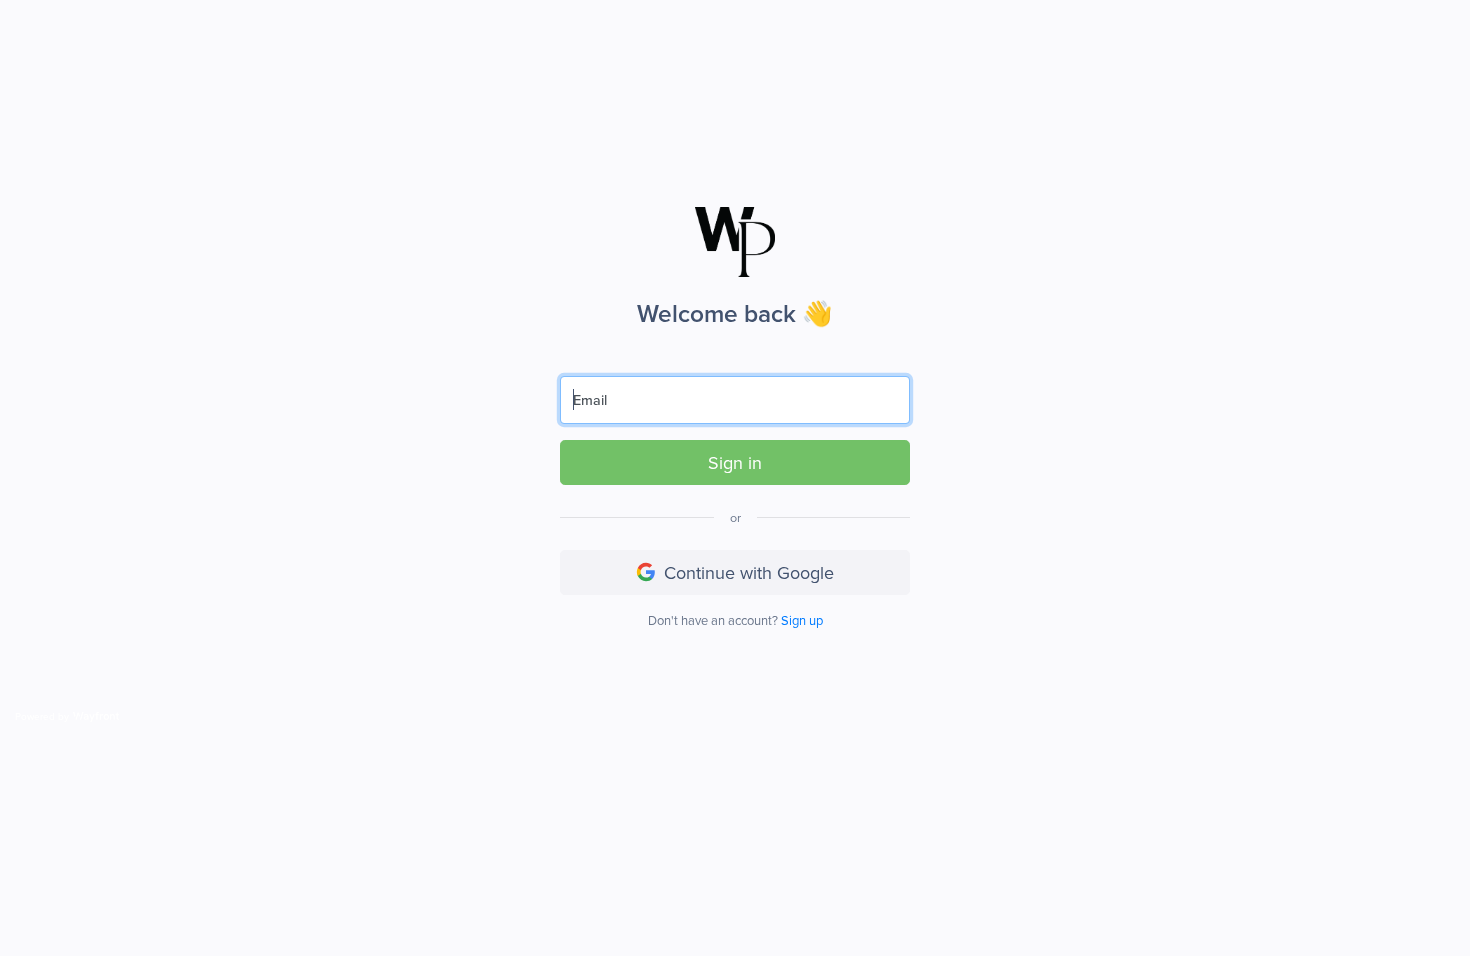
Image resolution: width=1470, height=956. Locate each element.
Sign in (735, 462)
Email (590, 399)
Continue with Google (749, 572)
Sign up (802, 620)
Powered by (42, 716)
